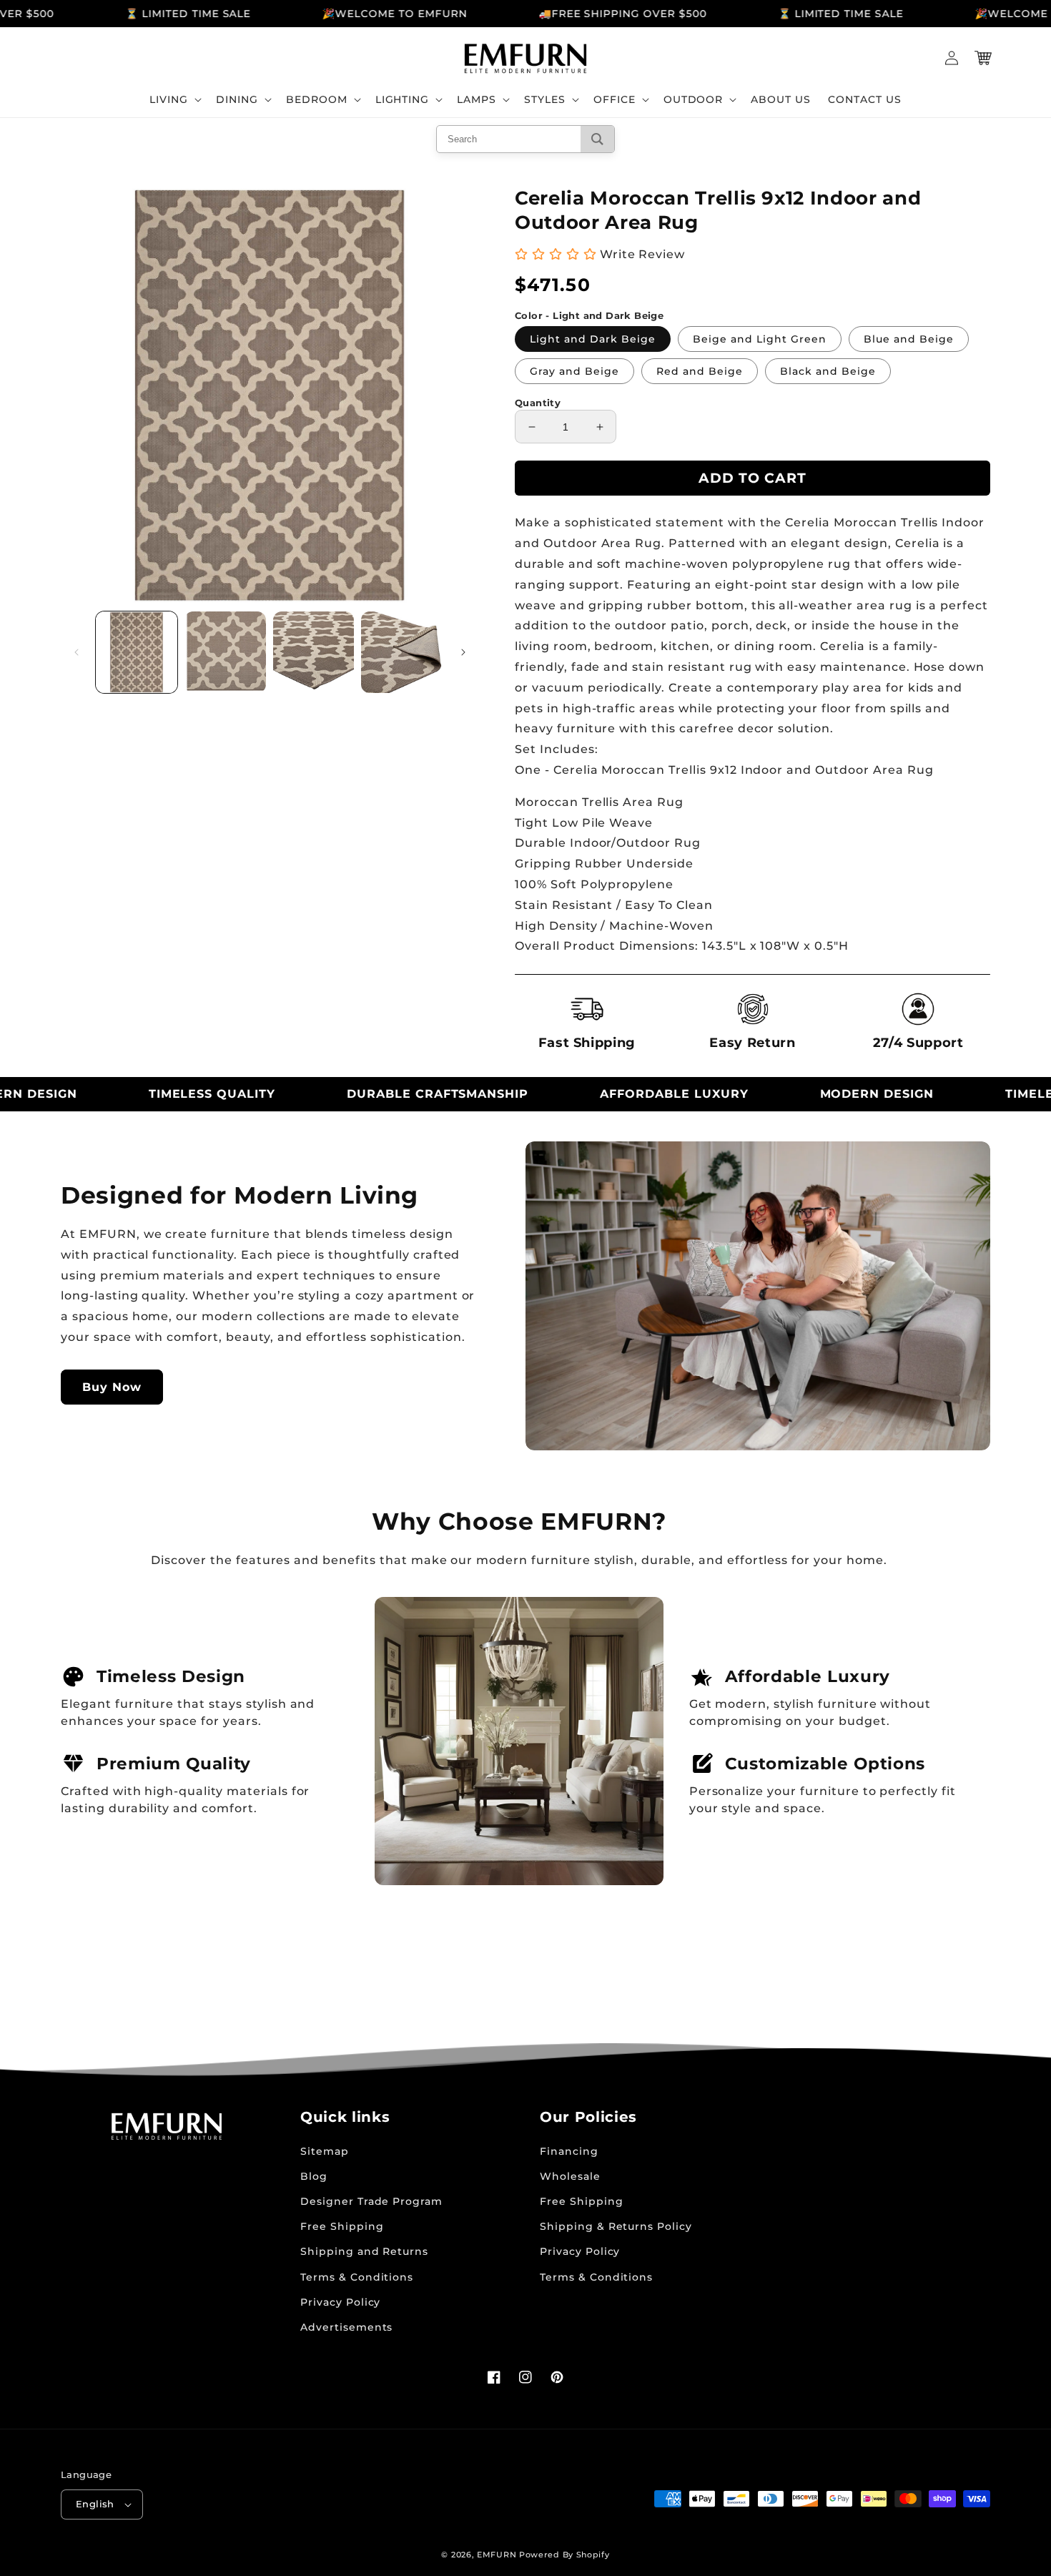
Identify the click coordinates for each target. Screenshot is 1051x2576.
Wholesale (570, 2176)
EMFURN (497, 2555)
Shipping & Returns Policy (616, 2226)
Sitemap (325, 2151)
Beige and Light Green (760, 339)
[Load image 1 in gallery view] (137, 652)
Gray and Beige (574, 371)
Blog (314, 2176)
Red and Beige (700, 371)
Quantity (538, 403)
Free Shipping (342, 2226)
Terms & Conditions (357, 2277)
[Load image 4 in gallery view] (402, 652)
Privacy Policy (340, 2302)
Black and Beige (828, 371)
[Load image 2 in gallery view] (225, 652)
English (95, 2504)
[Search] (597, 139)
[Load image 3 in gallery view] (314, 652)
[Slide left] (77, 652)
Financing (569, 2151)
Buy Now (112, 1387)
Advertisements (346, 2327)
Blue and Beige (909, 339)
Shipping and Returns (364, 2251)
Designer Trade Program (371, 2201)
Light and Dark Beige (593, 339)
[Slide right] (463, 652)
